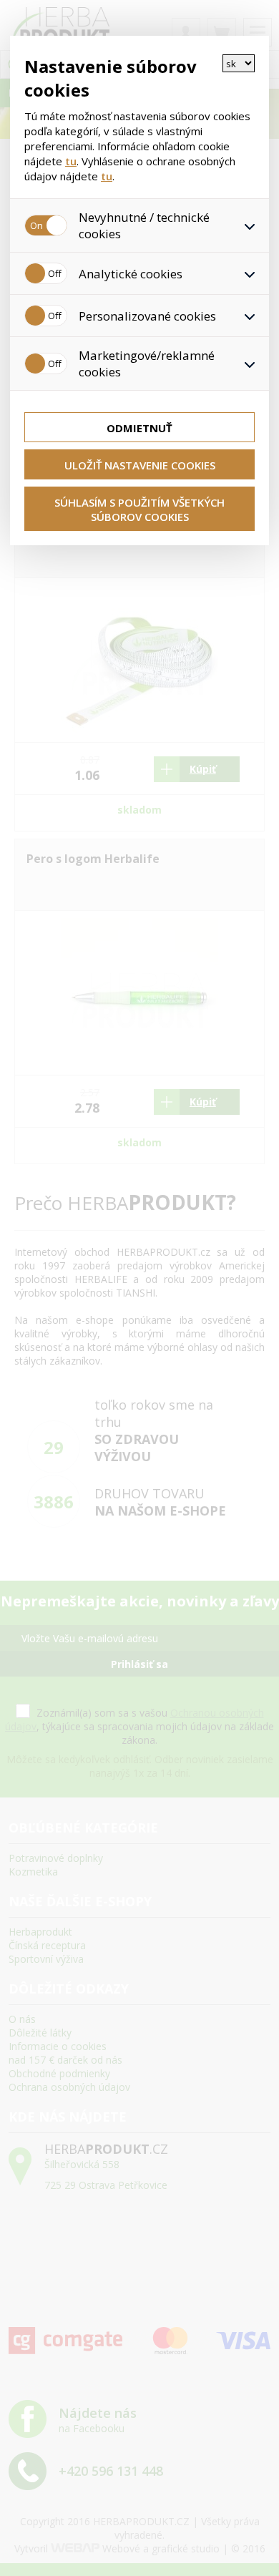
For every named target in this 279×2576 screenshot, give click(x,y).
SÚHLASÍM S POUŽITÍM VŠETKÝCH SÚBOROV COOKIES (139, 509)
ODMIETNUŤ (139, 428)
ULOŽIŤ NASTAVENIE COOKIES (140, 465)
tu (71, 161)
